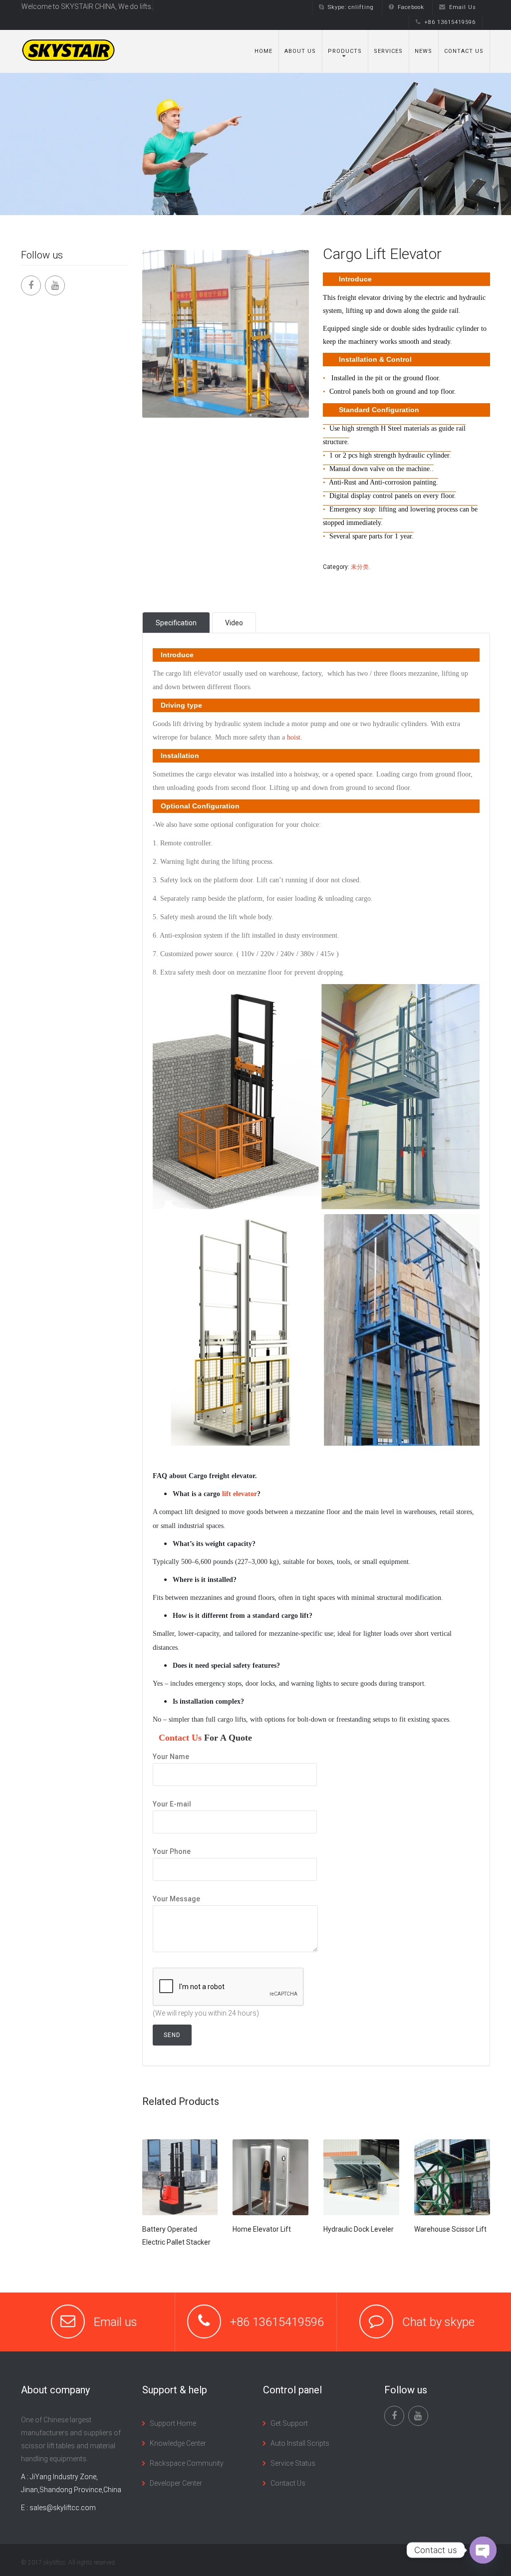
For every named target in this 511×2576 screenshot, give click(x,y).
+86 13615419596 (450, 22)
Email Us (463, 7)
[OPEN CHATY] (483, 2550)
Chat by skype (438, 2322)
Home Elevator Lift (262, 2229)
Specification (176, 623)
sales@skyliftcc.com (63, 2508)
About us (300, 51)
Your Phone (172, 1851)
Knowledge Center (178, 2443)
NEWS (423, 51)
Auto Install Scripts (300, 2443)
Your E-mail (172, 1804)
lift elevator (240, 1494)
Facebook (411, 7)
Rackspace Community (187, 2463)
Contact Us (464, 51)
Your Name (171, 1757)
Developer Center (176, 2483)
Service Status (293, 2463)
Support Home (173, 2423)
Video (234, 623)
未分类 (360, 567)
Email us (116, 2322)
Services (388, 51)
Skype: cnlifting (351, 7)
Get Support (289, 2423)
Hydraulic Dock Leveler (359, 2229)
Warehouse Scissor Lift (450, 2229)
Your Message (176, 1899)
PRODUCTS (345, 51)
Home (263, 51)
